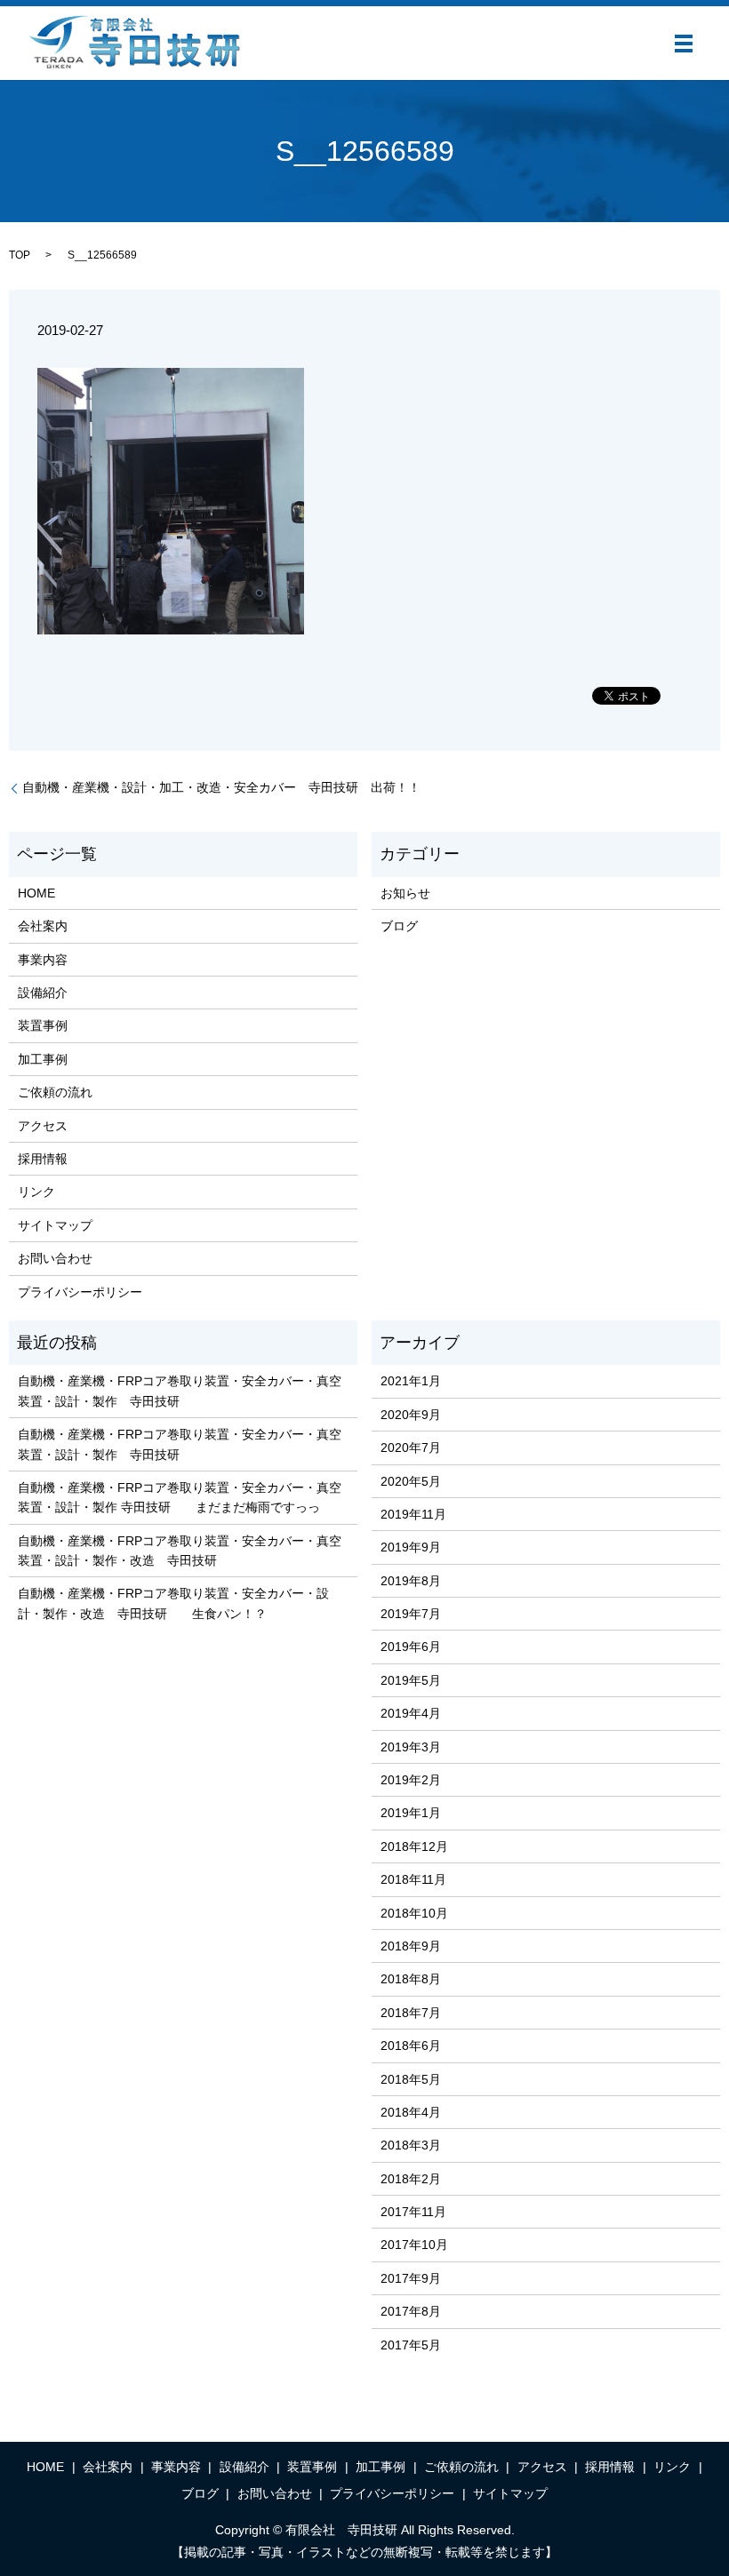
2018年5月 (411, 2079)
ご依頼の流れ (55, 1092)
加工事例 (43, 1059)
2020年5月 (411, 1481)
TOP (20, 255)
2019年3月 (411, 1747)
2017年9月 (411, 2278)
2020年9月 (411, 1415)
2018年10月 (414, 1913)
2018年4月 (411, 2112)
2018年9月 (411, 1946)
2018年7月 (411, 2013)
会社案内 (43, 926)
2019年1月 (411, 1813)
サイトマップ (55, 1225)
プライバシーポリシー (80, 1292)
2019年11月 (413, 1514)
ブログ (399, 926)
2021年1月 (411, 1381)
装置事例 (43, 1025)
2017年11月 (413, 2212)
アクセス (43, 1126)
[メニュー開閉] (684, 44)
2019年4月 (411, 1713)
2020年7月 (411, 1448)
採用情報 (43, 1159)
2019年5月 (411, 1680)
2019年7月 (411, 1614)
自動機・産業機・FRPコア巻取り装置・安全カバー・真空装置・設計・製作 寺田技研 (180, 1391)
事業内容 (43, 960)
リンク (36, 1192)
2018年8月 (411, 1979)
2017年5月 (411, 2345)
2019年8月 (411, 1581)
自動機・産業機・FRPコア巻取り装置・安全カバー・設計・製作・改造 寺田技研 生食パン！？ (173, 1603)
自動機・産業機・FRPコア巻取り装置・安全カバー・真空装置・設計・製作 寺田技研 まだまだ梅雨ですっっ (180, 1497)
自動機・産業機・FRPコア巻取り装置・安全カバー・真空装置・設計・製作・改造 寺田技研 (180, 1551)
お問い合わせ (55, 1258)
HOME (36, 893)
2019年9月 (411, 1547)
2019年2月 (411, 1780)
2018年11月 (413, 1879)
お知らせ (405, 893)
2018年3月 (411, 2145)
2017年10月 (414, 2245)
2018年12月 (414, 1846)
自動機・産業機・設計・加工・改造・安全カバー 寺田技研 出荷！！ (221, 787)
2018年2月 (411, 2179)
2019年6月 (411, 1647)
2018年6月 (411, 2046)
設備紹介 (43, 993)
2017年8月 (411, 2311)
